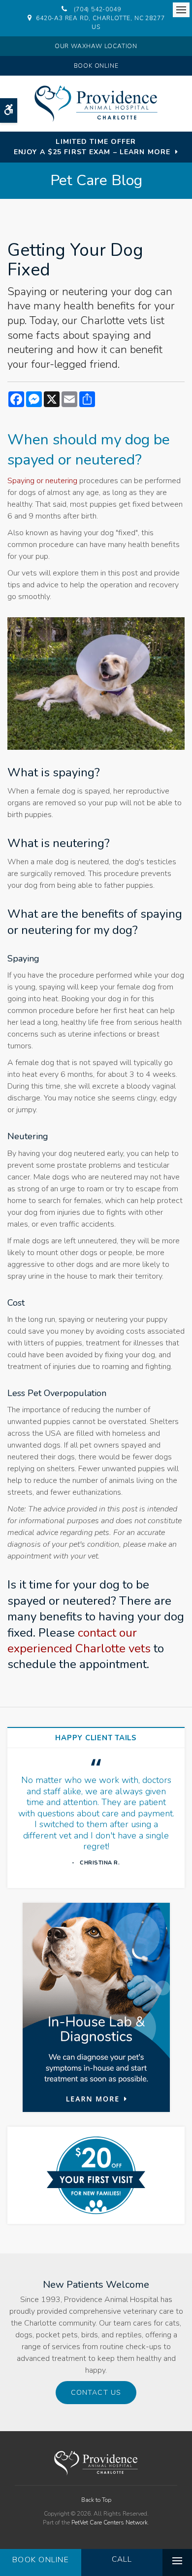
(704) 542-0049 (97, 9)
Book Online (96, 66)
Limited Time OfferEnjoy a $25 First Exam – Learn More (92, 147)
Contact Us (96, 2393)
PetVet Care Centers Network (110, 2522)
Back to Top (96, 2500)
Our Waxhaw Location (96, 46)
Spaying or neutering (42, 481)
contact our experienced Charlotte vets (79, 1641)
